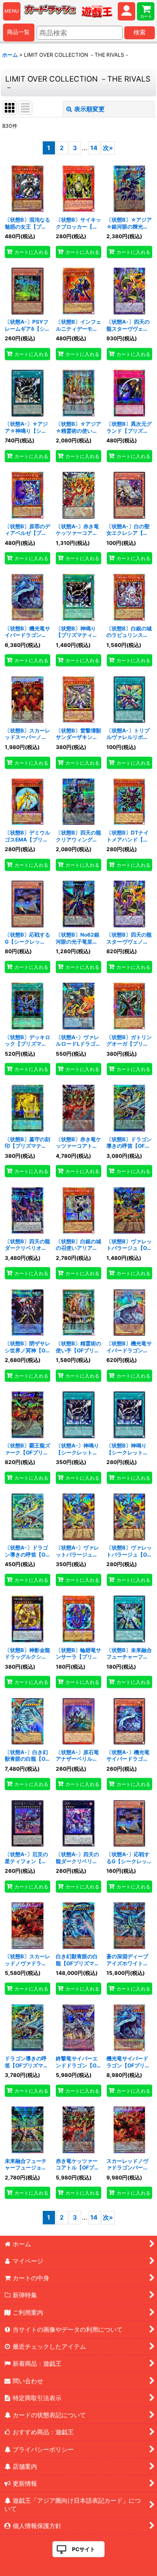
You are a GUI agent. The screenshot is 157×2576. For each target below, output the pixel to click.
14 (94, 148)
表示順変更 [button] (89, 109)
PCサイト (84, 2549)
